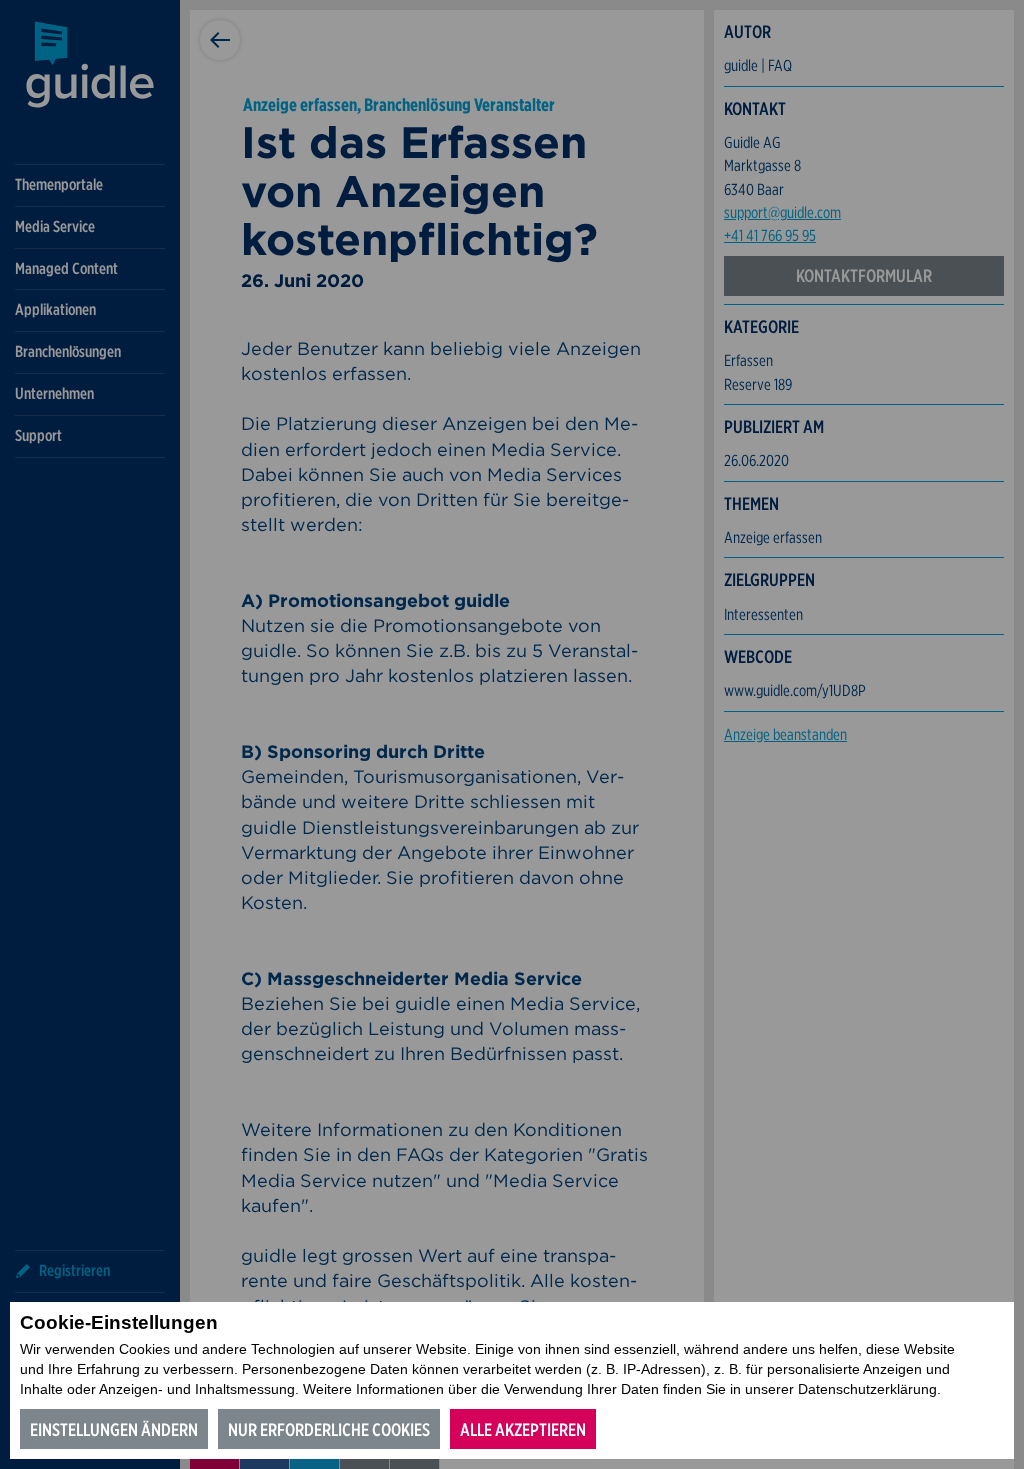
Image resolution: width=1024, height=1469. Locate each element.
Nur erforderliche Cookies (329, 1429)
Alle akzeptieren (523, 1429)
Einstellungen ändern (114, 1429)
